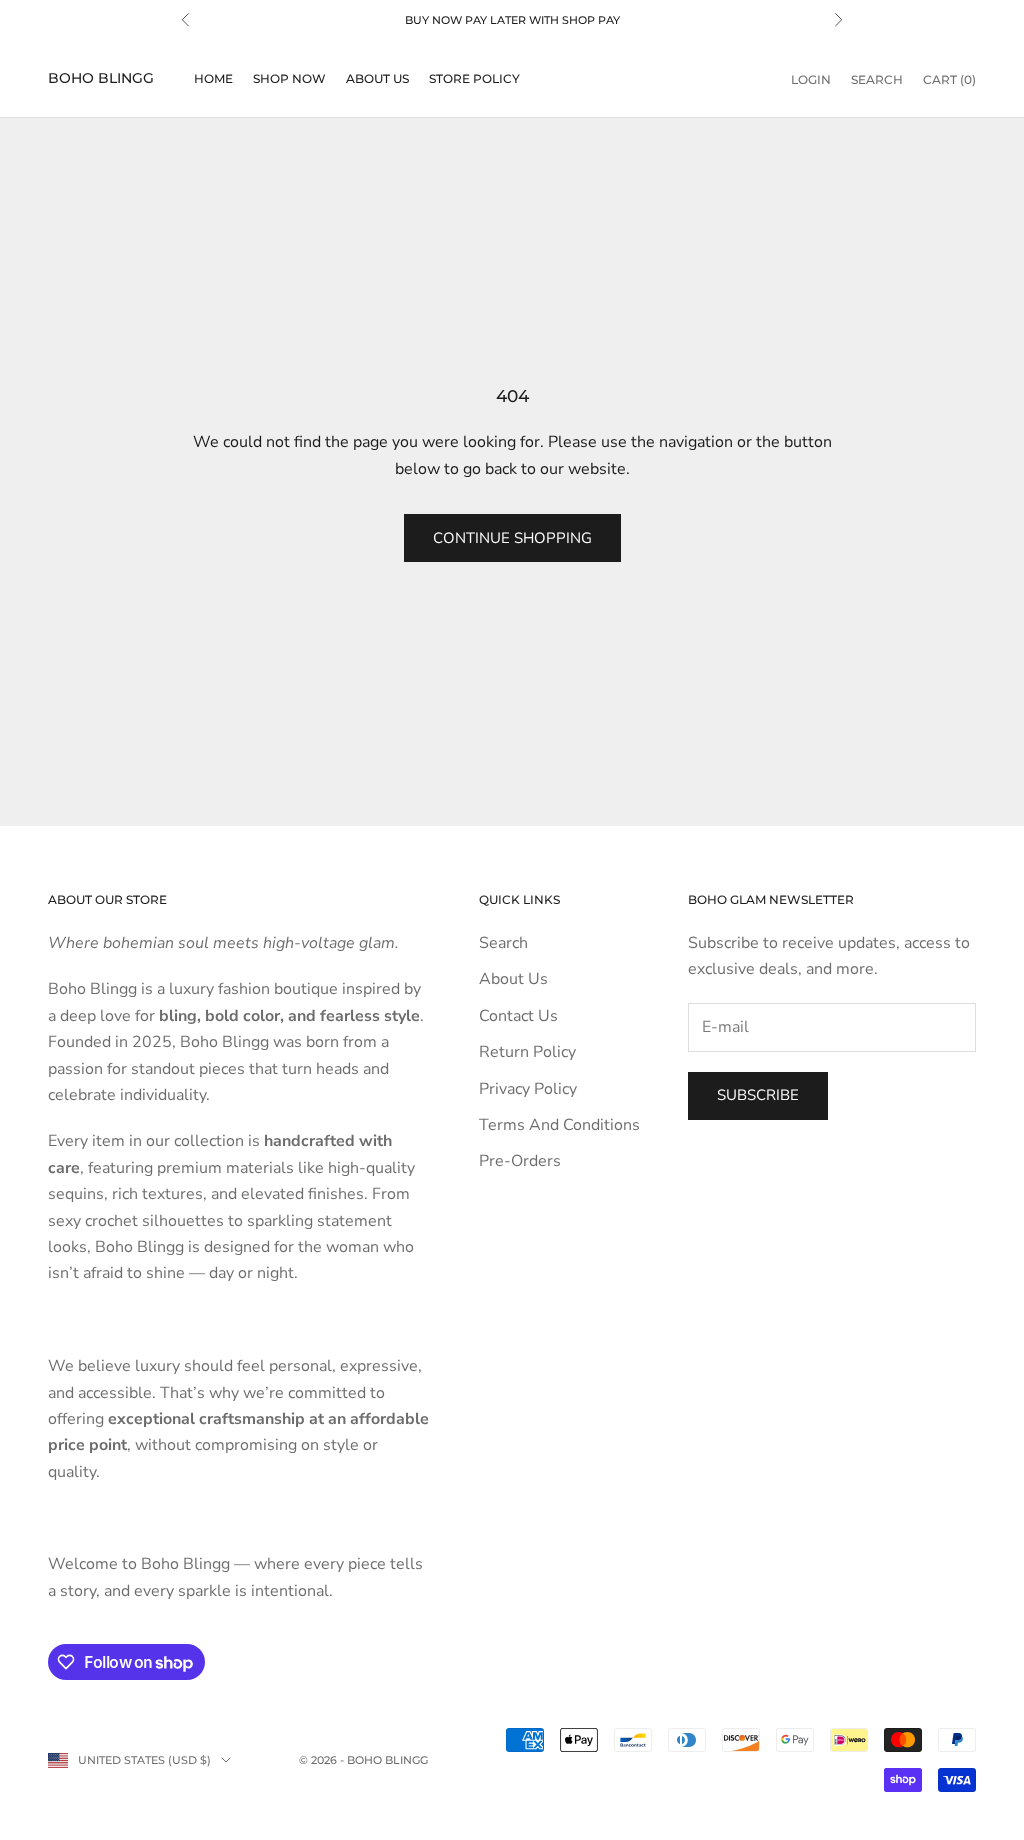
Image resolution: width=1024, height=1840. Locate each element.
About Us (377, 78)
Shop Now (289, 78)
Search (503, 943)
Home (213, 78)
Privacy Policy (528, 1089)
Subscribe (758, 1095)
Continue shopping (512, 538)
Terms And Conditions (559, 1125)
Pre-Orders (520, 1161)
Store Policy (474, 78)
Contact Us (518, 1016)
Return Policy (527, 1052)
